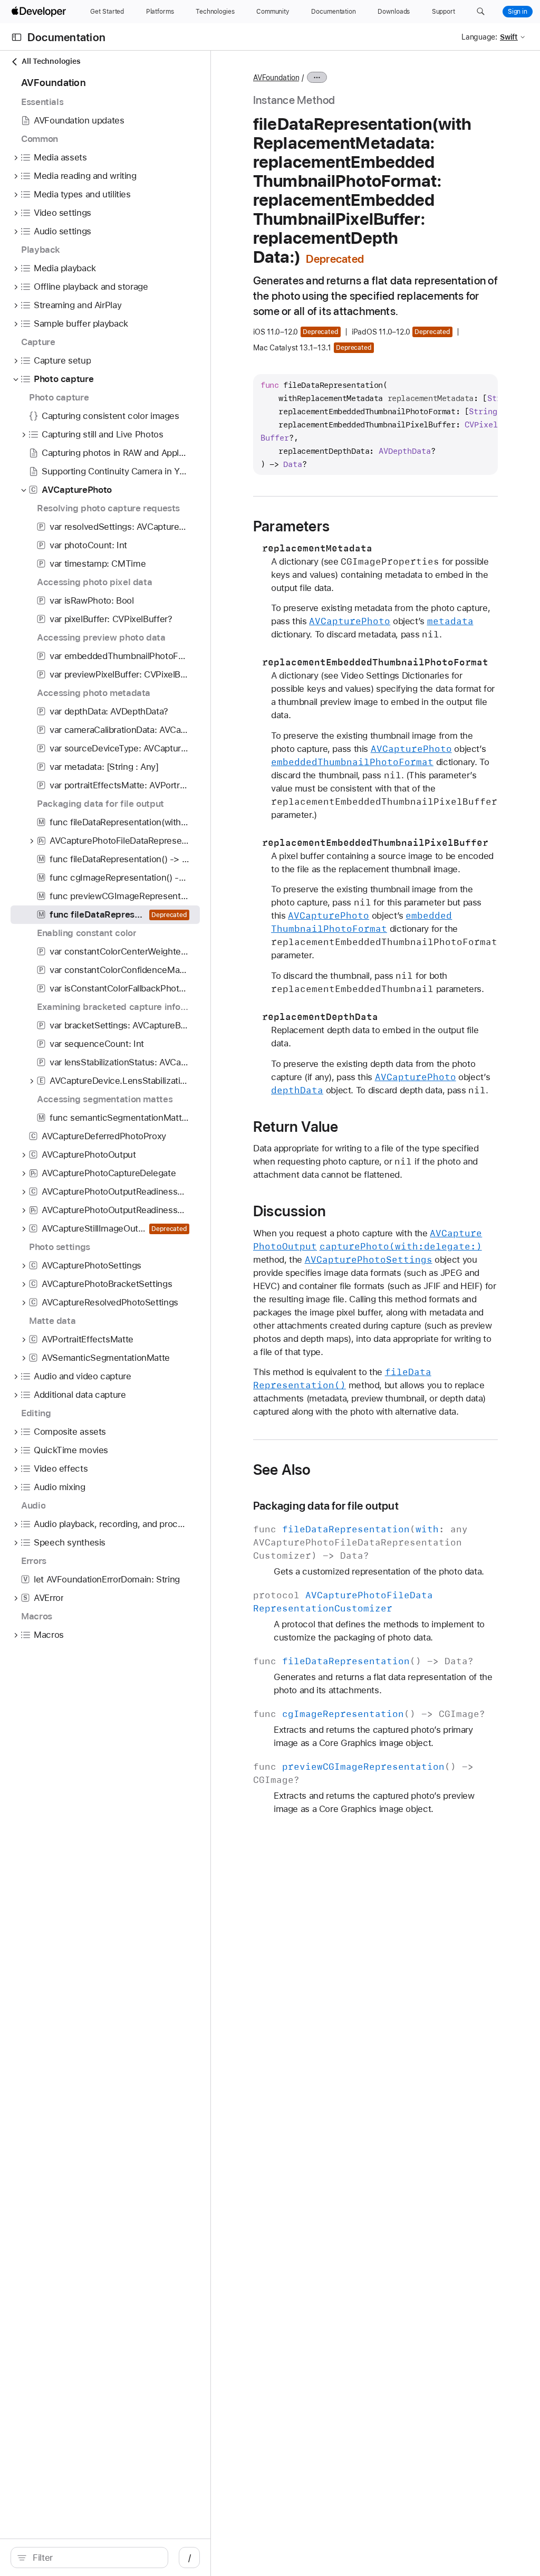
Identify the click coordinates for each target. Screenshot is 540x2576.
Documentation (66, 37)
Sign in (518, 12)
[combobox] (95, 2558)
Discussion (290, 1211)
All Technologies (51, 61)
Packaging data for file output (326, 1506)
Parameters (291, 526)
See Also (282, 1470)
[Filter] (95, 2558)
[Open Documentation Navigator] (17, 37)
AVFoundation (276, 78)
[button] (481, 12)
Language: (479, 37)
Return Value (296, 1127)
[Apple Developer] (40, 12)
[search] (89, 2558)
